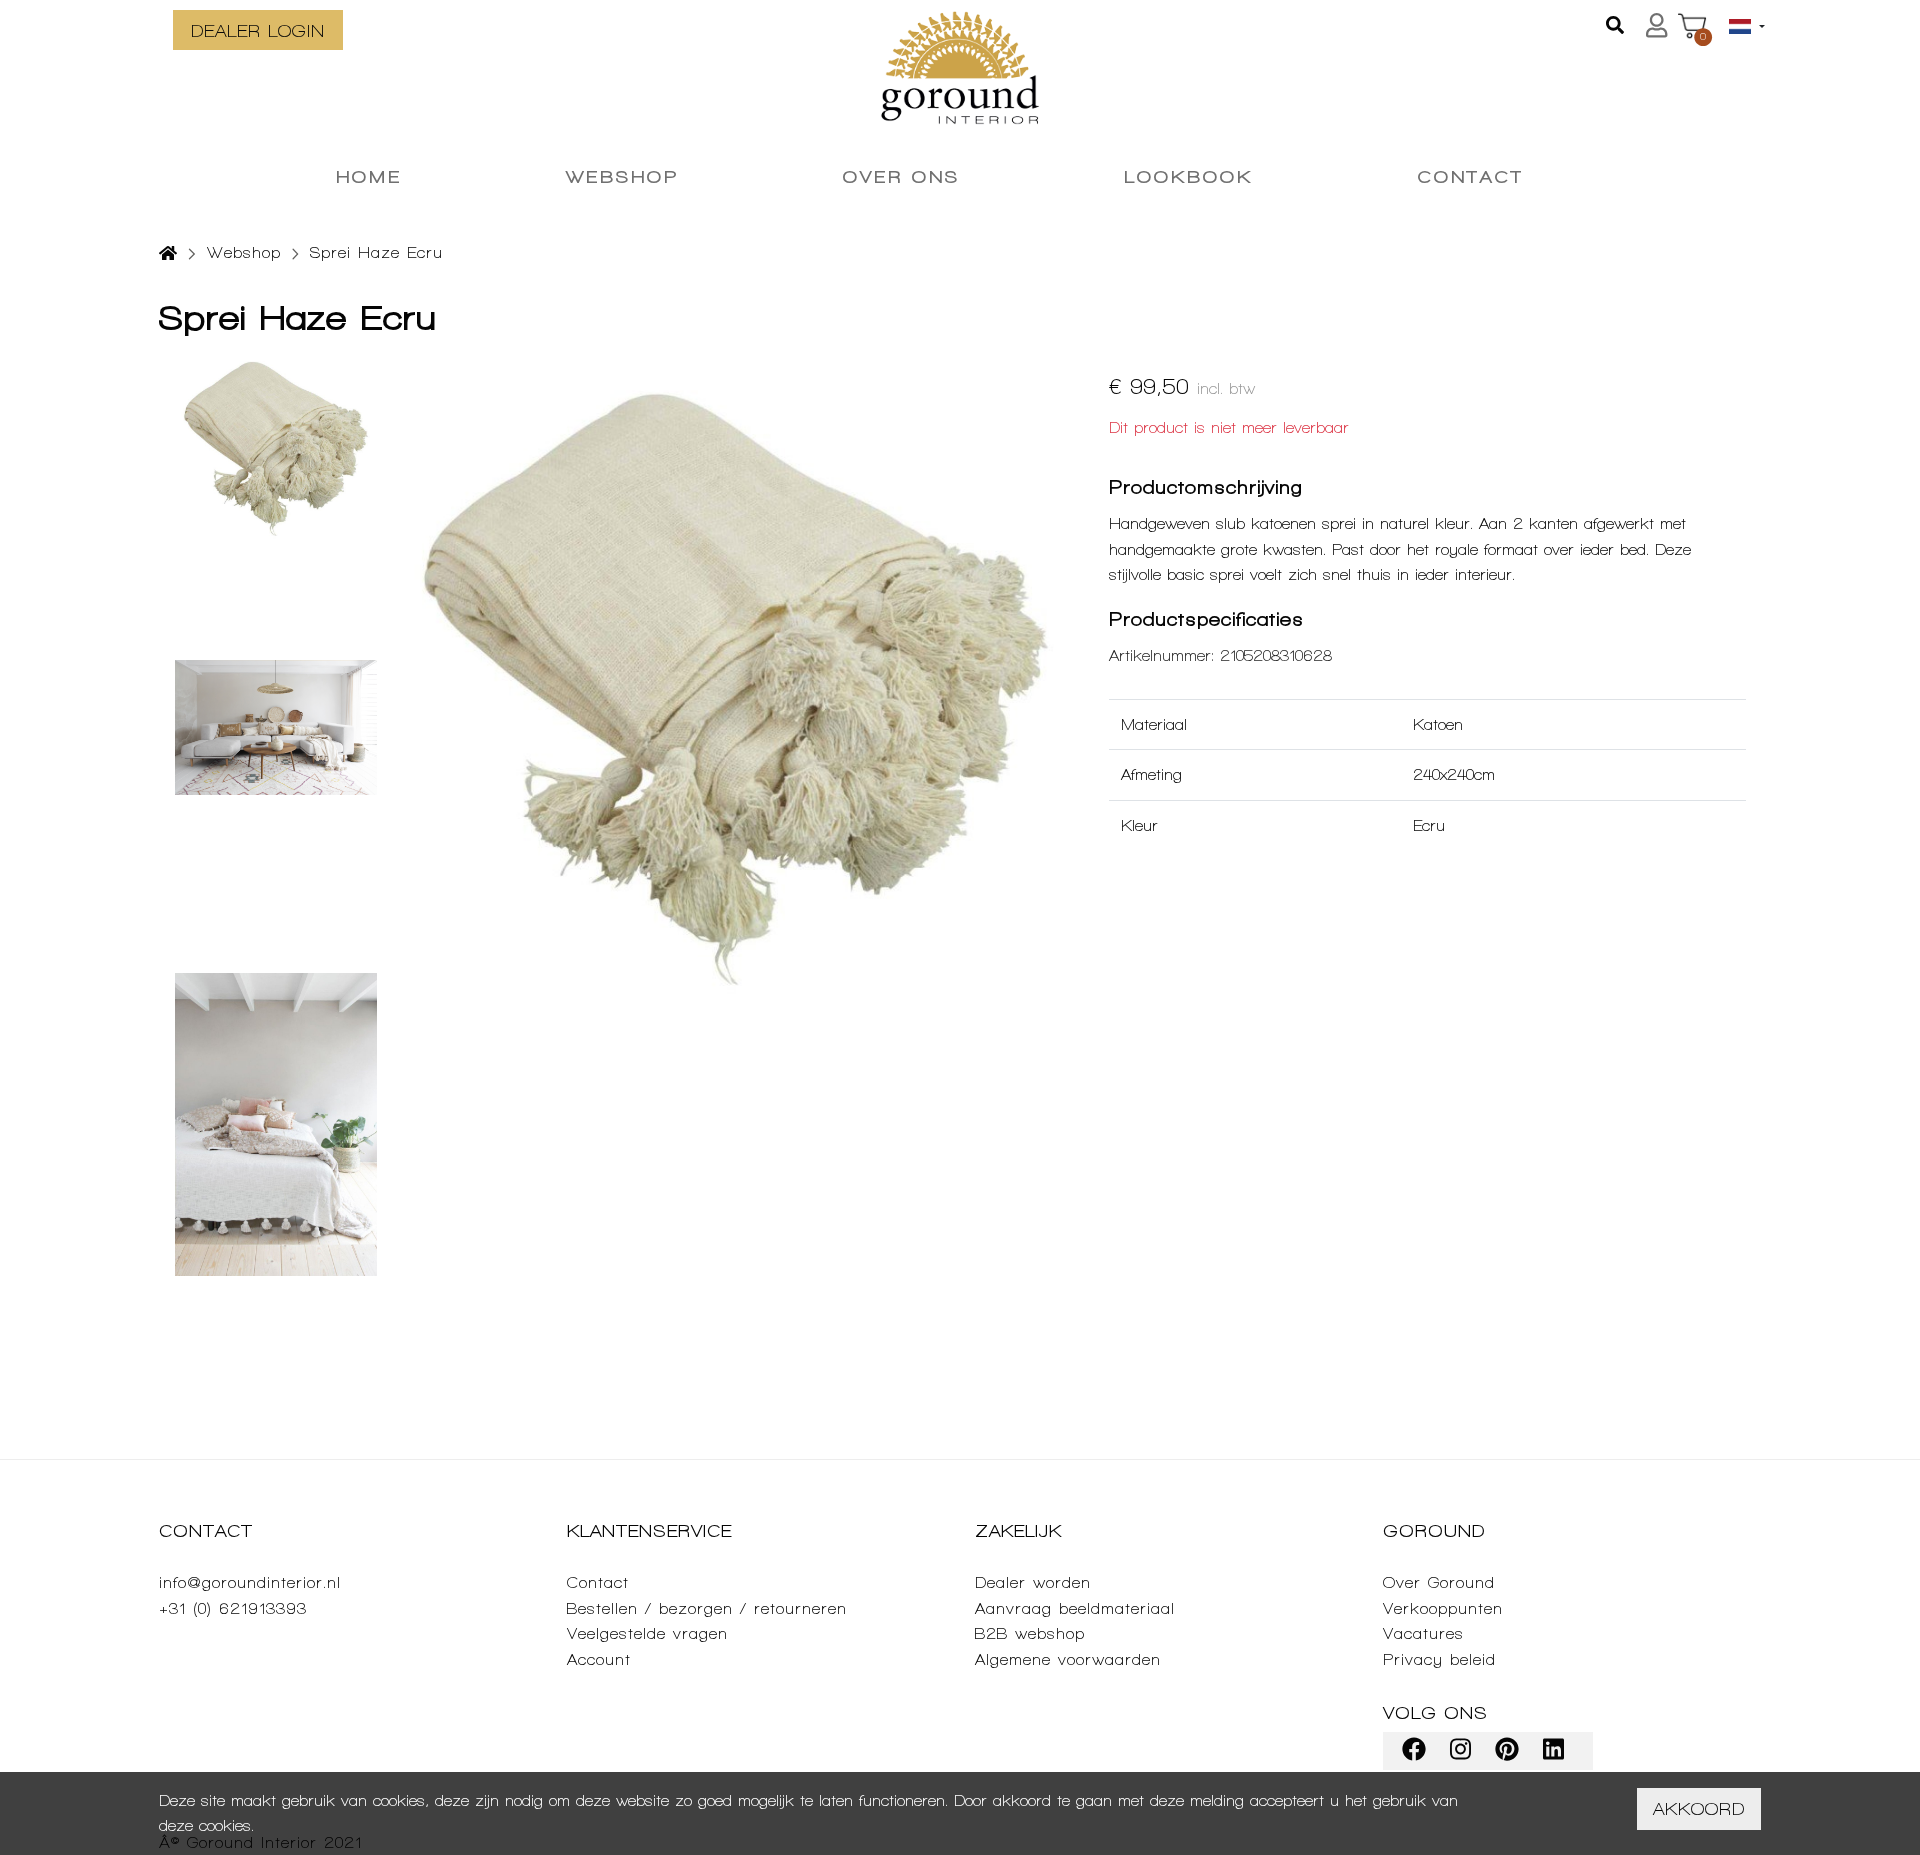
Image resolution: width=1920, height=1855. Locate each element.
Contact (598, 1582)
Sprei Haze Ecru (376, 252)
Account (599, 1659)
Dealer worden (1033, 1582)
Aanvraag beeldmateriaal (1075, 1608)
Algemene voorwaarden (1068, 1659)
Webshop (244, 252)
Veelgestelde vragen (647, 1633)
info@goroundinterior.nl (250, 1582)
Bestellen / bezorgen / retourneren (707, 1608)
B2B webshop (1030, 1633)
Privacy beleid (1439, 1659)
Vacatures (1423, 1633)
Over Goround (1439, 1582)
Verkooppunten (1443, 1608)
